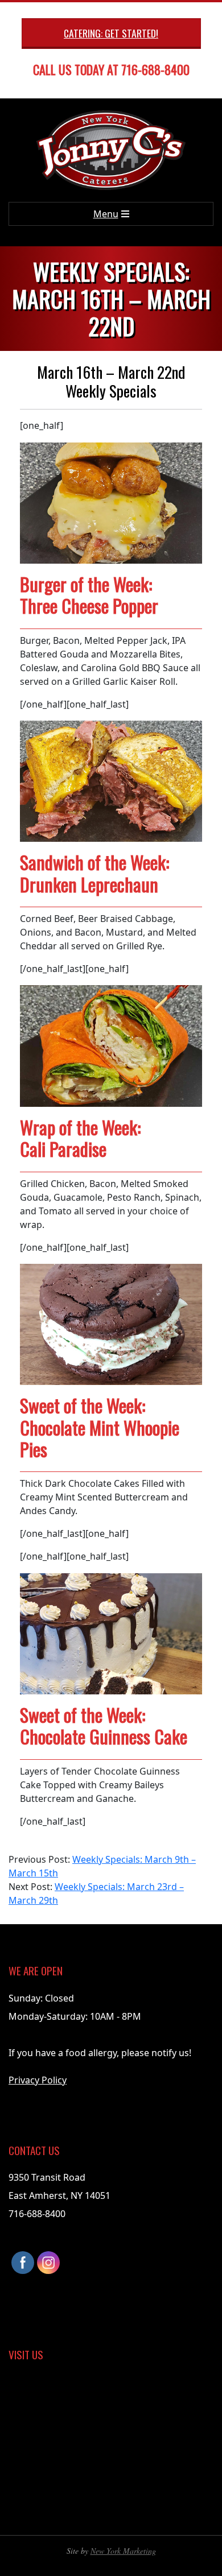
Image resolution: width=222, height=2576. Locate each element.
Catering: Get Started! (111, 33)
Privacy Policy (38, 2080)
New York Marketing (123, 2551)
